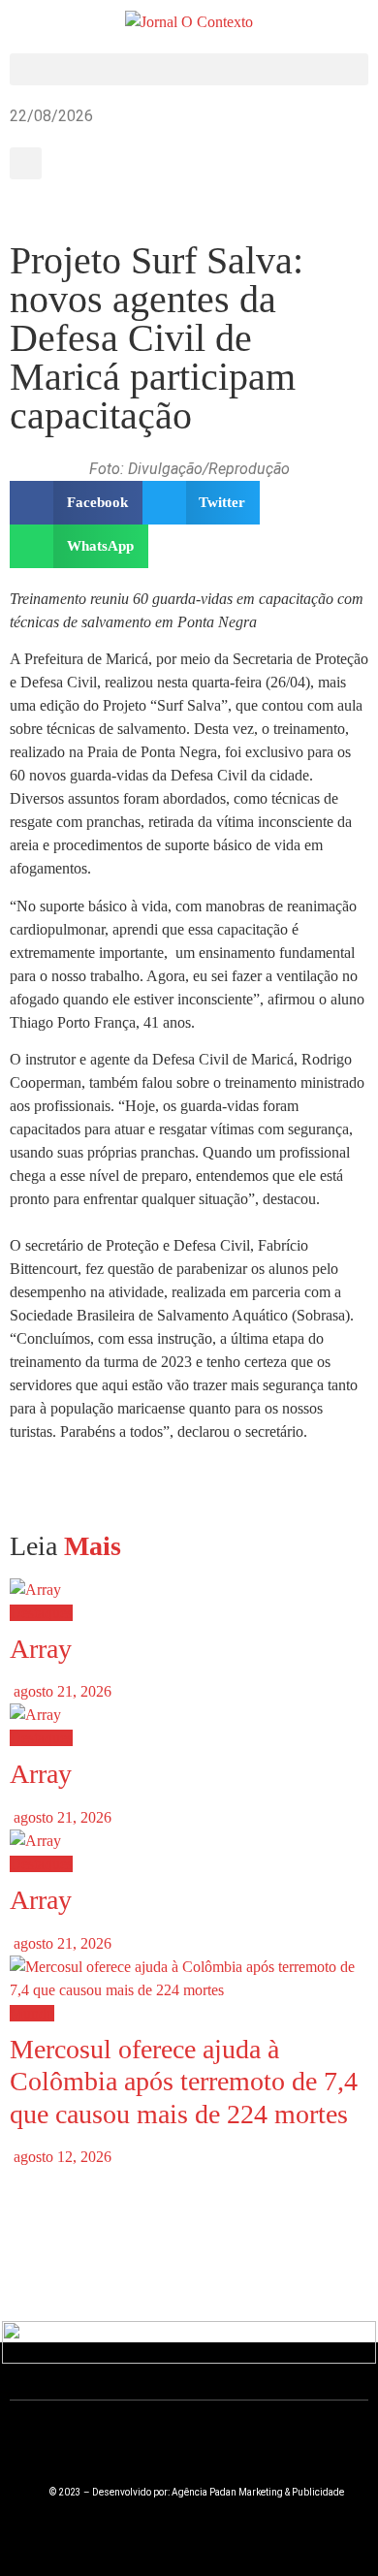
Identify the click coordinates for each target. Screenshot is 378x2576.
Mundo (32, 2013)
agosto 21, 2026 (61, 1691)
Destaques (41, 1613)
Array (41, 1649)
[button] (189, 69)
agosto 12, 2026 (61, 2157)
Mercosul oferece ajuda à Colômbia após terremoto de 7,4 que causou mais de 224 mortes (184, 2082)
